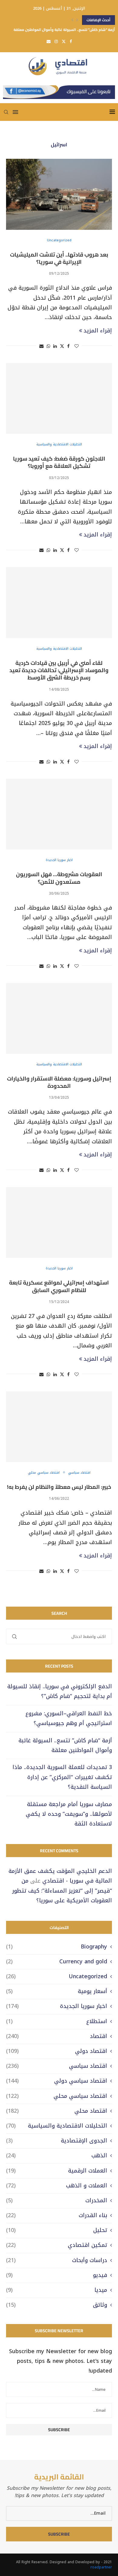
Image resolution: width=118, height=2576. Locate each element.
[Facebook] (71, 41)
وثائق (57, 2305)
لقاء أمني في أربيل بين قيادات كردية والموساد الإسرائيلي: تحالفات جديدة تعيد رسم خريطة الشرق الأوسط (59, 670)
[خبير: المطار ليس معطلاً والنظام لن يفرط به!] (59, 1427)
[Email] (49, 41)
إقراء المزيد (98, 331)
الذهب (57, 2156)
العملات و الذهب (57, 2186)
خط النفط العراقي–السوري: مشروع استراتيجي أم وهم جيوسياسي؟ (69, 1718)
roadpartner (101, 2567)
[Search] (6, 112)
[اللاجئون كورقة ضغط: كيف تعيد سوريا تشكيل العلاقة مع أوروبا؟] (59, 398)
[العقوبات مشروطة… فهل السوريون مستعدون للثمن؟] (59, 814)
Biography (57, 1947)
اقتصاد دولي (57, 2051)
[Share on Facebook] (68, 346)
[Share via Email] (41, 346)
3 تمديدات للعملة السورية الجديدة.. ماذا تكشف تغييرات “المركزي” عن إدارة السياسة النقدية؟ (62, 1777)
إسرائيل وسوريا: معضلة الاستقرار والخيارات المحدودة (59, 1082)
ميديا (57, 2290)
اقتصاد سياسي (57, 2066)
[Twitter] (64, 41)
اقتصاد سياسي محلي (57, 2096)
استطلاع (57, 2021)
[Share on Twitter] (62, 346)
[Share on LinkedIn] (55, 346)
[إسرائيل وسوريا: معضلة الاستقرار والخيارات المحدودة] (59, 1018)
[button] (72, 20)
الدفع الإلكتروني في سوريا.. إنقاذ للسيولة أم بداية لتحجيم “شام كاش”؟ (60, 1691)
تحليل (57, 2230)
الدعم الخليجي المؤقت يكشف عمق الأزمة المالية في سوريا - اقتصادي (60, 1876)
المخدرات (57, 2201)
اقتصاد (57, 2036)
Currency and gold (57, 1962)
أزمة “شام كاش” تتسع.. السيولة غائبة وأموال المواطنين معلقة (64, 20)
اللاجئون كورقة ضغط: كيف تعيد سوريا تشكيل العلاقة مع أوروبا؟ (59, 462)
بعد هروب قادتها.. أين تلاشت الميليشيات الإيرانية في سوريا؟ (59, 258)
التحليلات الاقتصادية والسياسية (57, 2126)
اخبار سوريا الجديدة (57, 2006)
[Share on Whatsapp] (48, 346)
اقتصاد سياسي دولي (57, 2081)
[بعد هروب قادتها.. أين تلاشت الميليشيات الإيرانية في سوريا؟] (59, 194)
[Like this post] (77, 346)
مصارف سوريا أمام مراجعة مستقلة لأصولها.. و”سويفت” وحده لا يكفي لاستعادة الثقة (69, 1814)
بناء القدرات (57, 2215)
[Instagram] (56, 41)
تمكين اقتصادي (57, 2245)
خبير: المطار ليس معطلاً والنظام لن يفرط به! (59, 1487)
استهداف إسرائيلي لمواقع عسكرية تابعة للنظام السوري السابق (59, 1286)
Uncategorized (57, 1977)
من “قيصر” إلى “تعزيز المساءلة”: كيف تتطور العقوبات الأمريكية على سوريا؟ (62, 1891)
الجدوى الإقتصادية (57, 2141)
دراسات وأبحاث (57, 2260)
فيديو (57, 2275)
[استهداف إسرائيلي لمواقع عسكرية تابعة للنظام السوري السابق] (59, 1222)
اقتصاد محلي (57, 2111)
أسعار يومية (57, 1991)
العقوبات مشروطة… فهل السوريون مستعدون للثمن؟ (59, 878)
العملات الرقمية (57, 2171)
